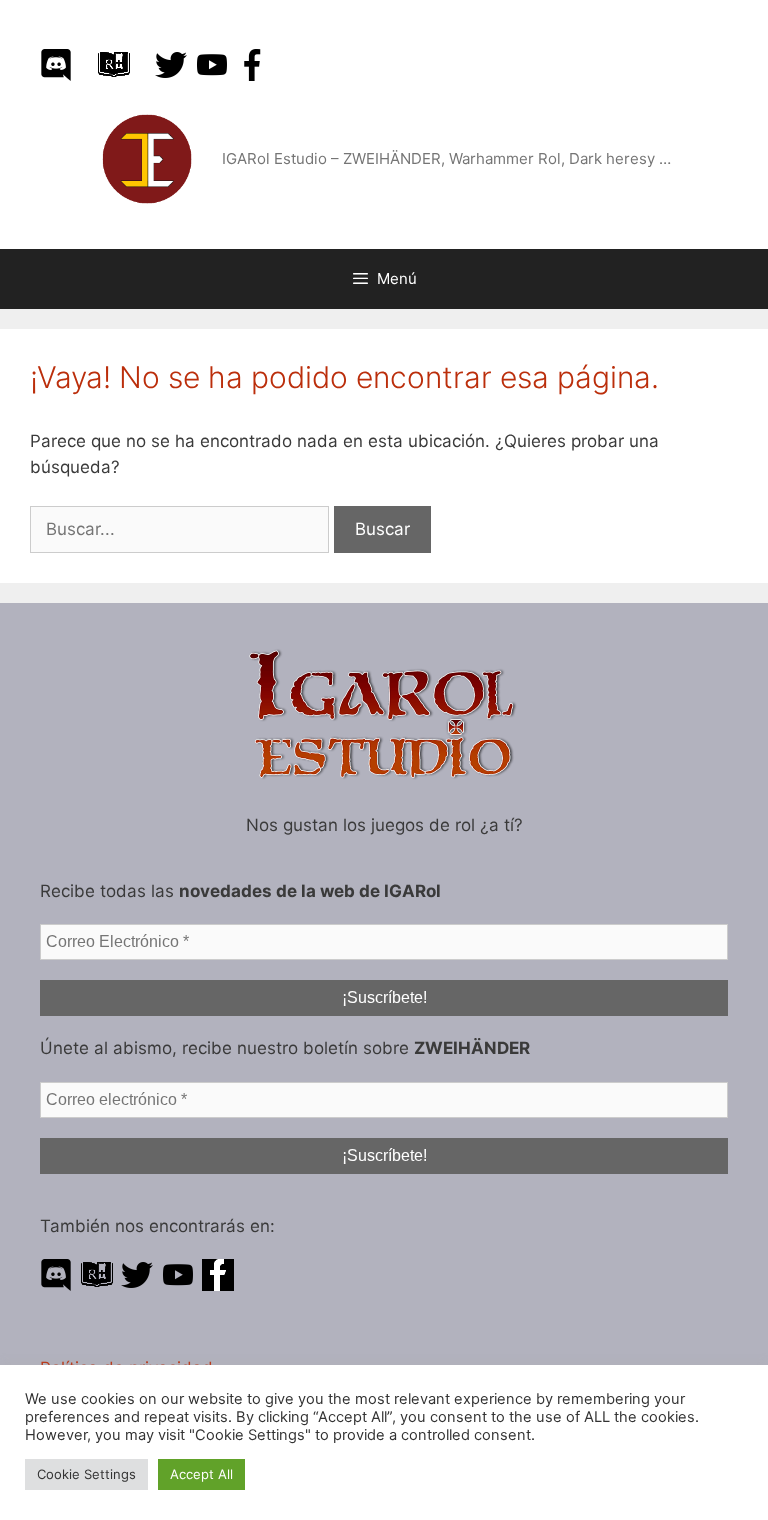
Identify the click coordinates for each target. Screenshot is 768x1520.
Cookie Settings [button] (86, 1474)
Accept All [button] (201, 1474)
